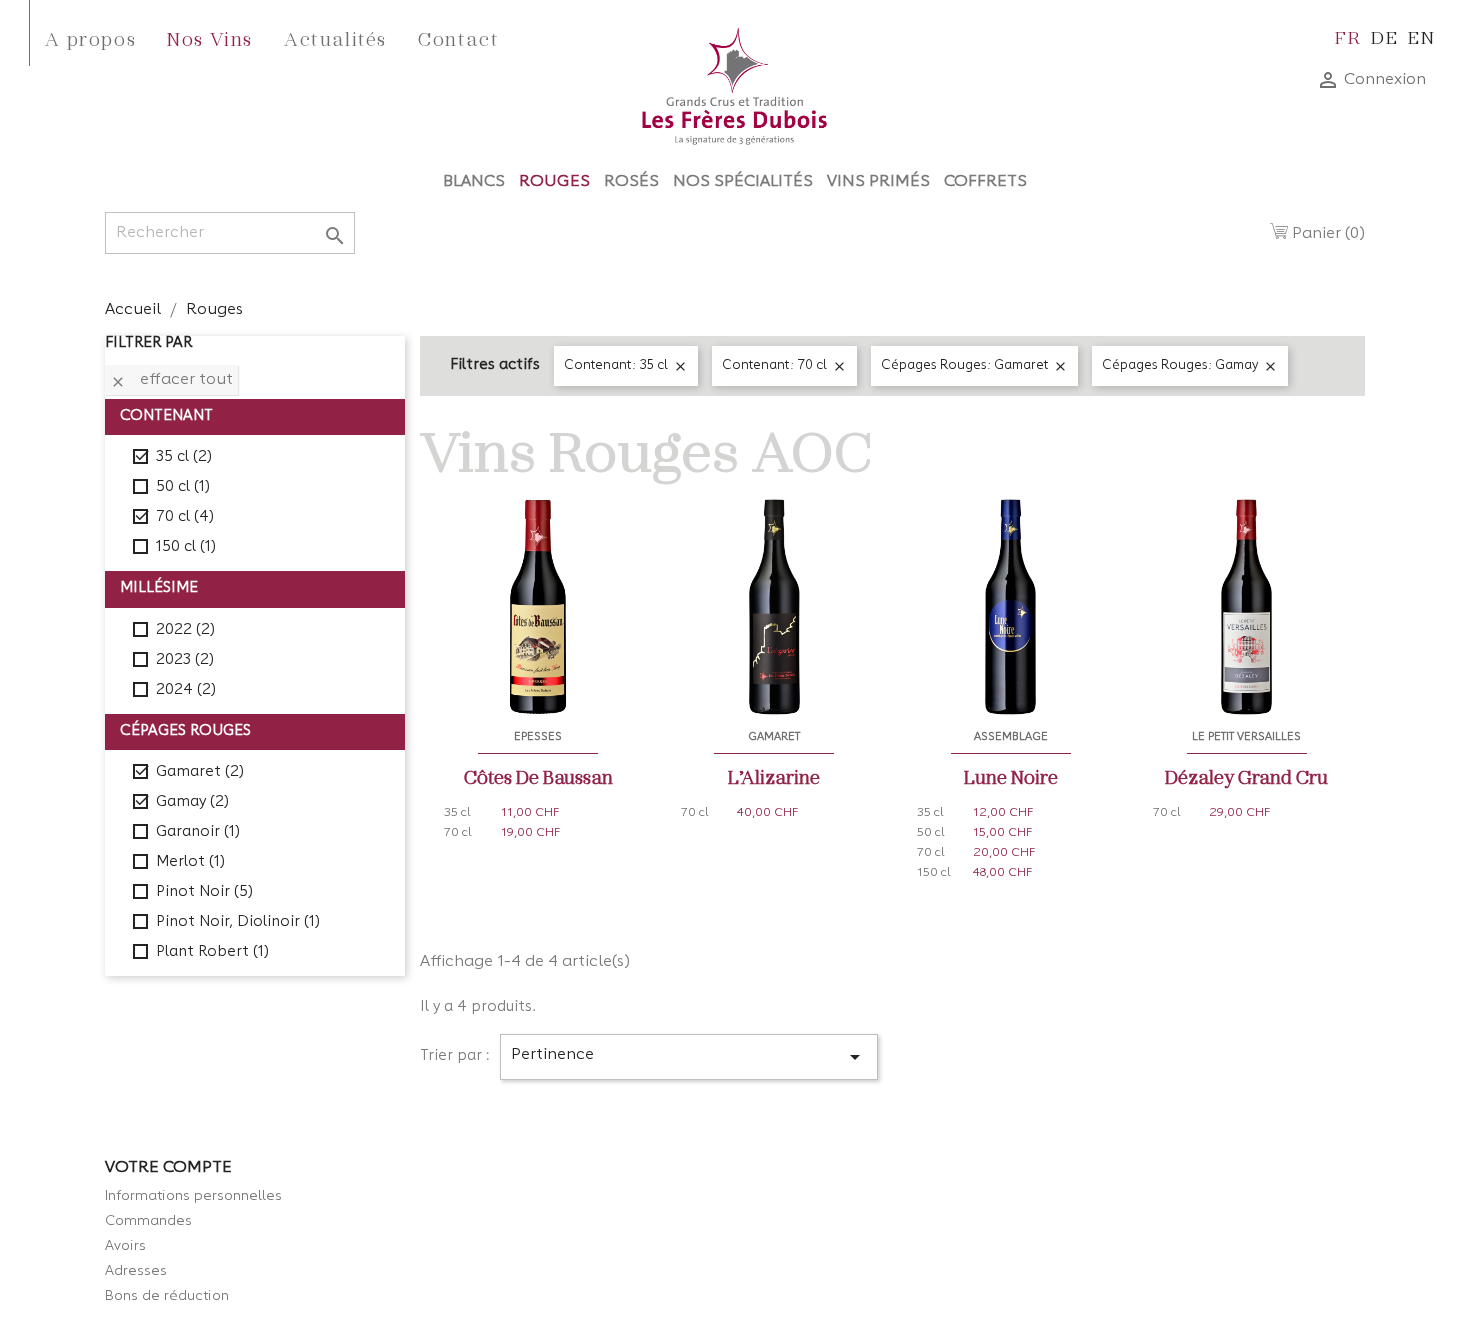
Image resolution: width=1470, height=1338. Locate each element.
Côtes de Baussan (538, 776)
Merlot (190, 862)
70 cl (185, 517)
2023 (185, 660)
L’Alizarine (774, 776)
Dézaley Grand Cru (1246, 776)
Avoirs (125, 1246)
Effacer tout (171, 381)
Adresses (136, 1271)
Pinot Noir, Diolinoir (238, 922)
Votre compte (168, 1168)
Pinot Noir (204, 892)
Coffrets (985, 182)
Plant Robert (212, 952)
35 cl (184, 457)
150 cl (186, 547)
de (1384, 36)
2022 (185, 630)
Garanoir (198, 832)
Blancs (474, 182)
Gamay (192, 802)
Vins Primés (878, 182)
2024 (186, 690)
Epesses (538, 737)
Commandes (148, 1221)
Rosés (631, 182)
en (1421, 36)
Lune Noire (1011, 776)
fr (1348, 36)
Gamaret (200, 772)
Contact (458, 38)
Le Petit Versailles (1246, 737)
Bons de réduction (167, 1296)
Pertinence (689, 1057)
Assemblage (1011, 737)
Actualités (335, 38)
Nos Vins (210, 38)
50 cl (183, 487)
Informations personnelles (193, 1196)
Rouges (554, 182)
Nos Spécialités (743, 182)
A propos (90, 38)
